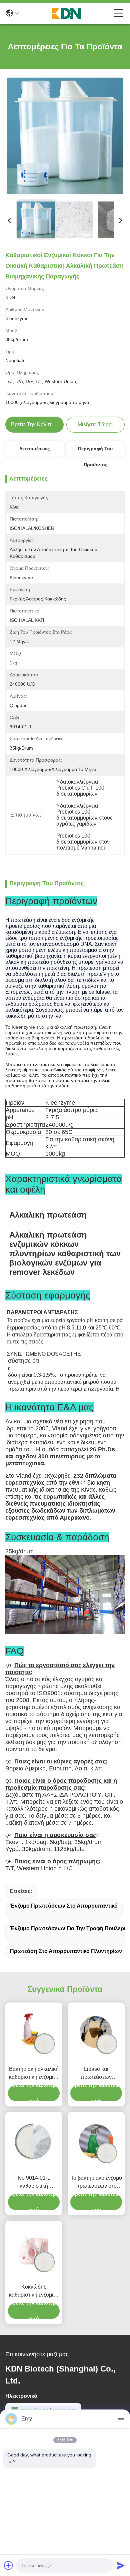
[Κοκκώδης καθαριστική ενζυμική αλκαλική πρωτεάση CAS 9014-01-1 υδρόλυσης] (34, 2250)
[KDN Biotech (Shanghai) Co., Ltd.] (67, 13)
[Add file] (9, 2565)
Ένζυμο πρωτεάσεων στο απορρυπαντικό (64, 1906)
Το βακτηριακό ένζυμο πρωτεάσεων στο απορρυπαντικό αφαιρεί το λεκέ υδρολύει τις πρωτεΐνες (96, 2183)
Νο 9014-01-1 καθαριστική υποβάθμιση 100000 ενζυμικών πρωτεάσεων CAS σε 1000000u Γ (34, 2183)
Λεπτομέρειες (34, 449)
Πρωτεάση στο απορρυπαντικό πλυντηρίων (66, 1951)
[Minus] (121, 2419)
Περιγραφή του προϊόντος (95, 451)
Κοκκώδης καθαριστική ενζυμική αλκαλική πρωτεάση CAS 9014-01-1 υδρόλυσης (34, 2291)
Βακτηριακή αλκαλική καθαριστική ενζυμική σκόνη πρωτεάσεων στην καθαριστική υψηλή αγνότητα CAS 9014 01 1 (34, 2074)
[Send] (121, 2565)
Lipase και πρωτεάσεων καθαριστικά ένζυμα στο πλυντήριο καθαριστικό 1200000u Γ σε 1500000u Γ (96, 2074)
